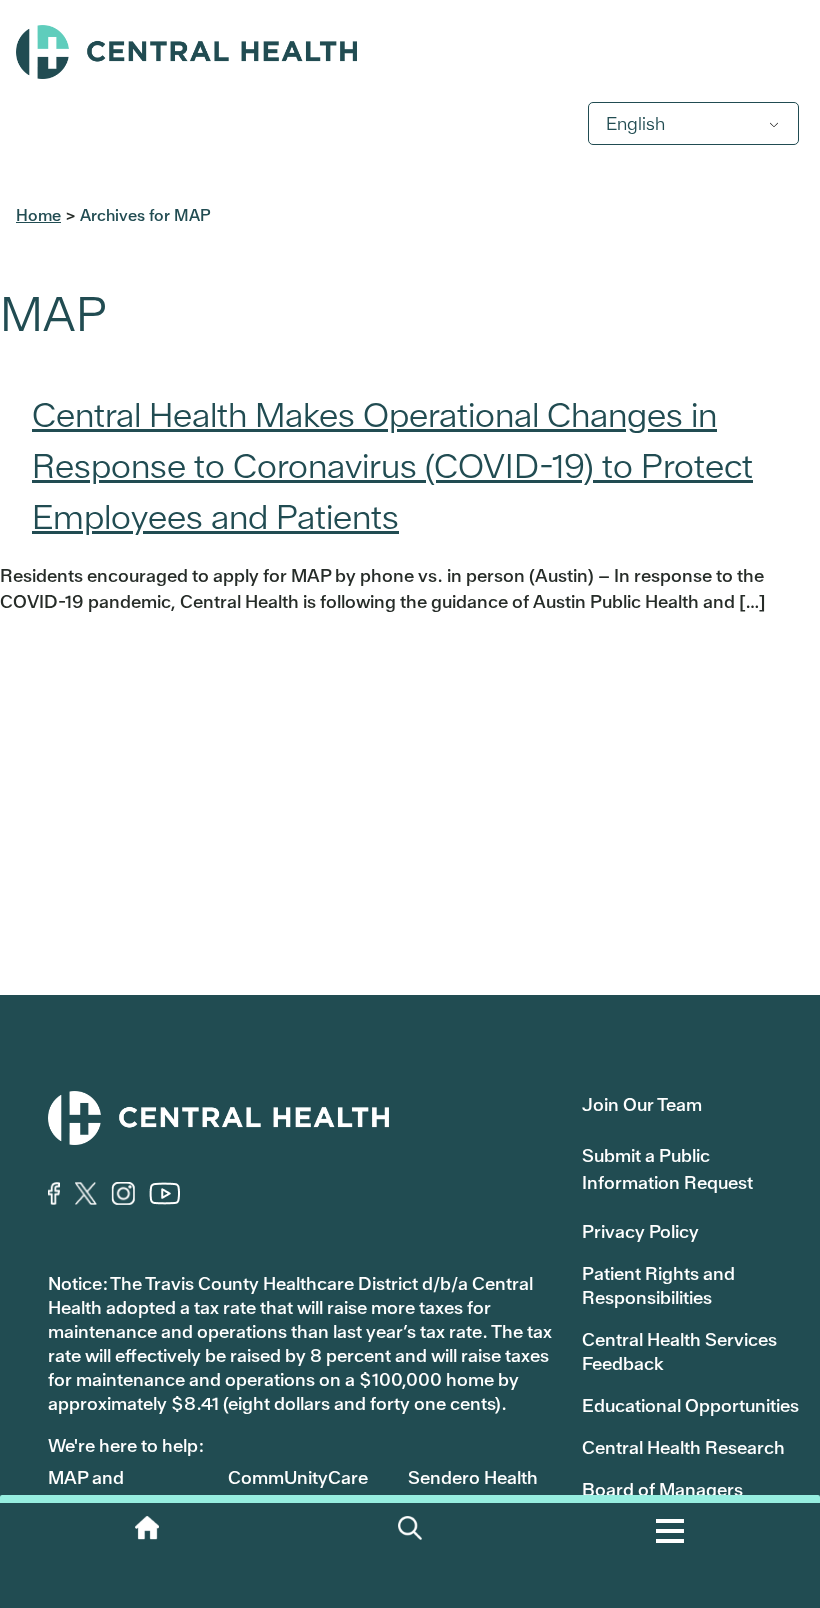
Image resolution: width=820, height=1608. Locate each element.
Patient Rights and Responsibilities (658, 1285)
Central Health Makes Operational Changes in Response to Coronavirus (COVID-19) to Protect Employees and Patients (392, 466)
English (635, 123)
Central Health (410, 52)
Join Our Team (642, 1104)
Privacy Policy (640, 1231)
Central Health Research (683, 1447)
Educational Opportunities (690, 1405)
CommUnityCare (298, 1477)
